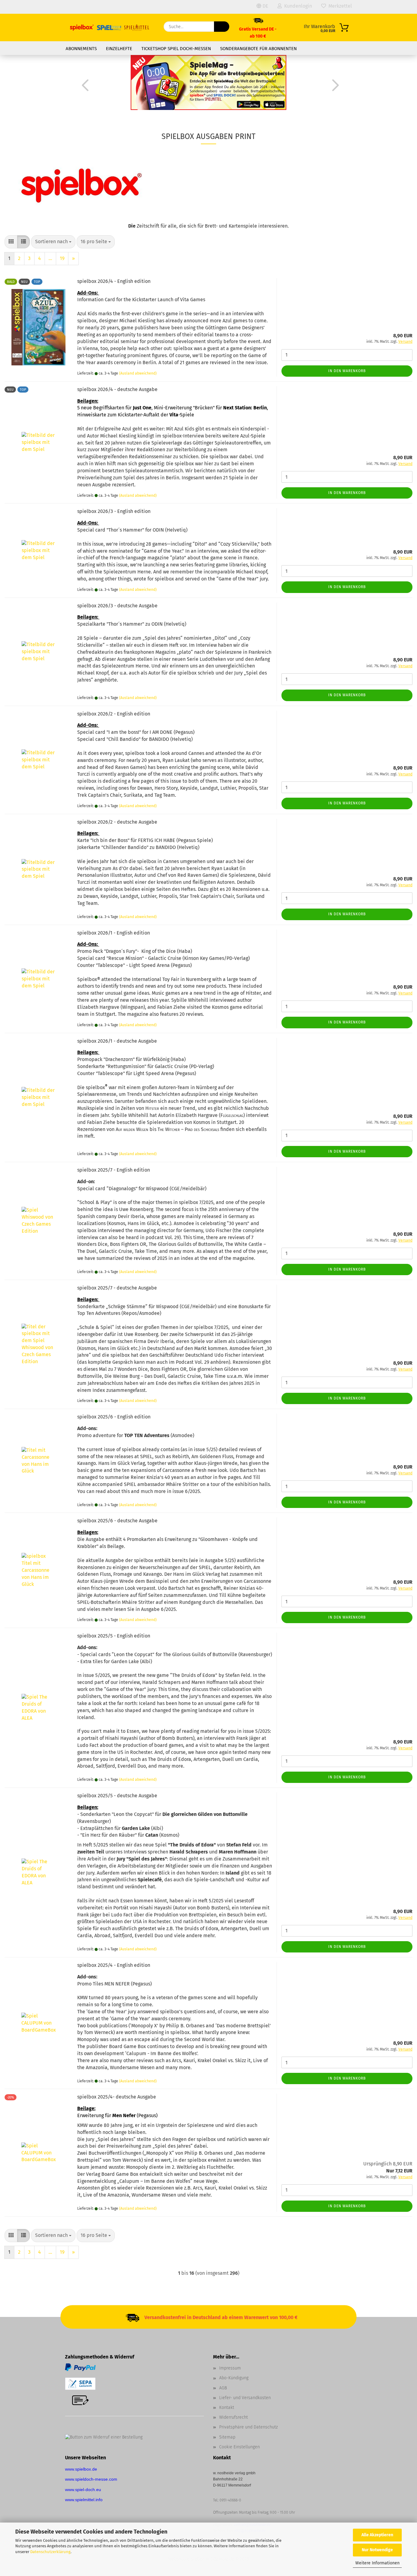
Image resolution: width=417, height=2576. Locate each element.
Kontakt (227, 2408)
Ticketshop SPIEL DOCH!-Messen (176, 49)
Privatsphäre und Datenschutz (248, 2427)
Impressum (230, 2368)
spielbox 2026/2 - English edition (114, 714)
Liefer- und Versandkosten (245, 2398)
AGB (223, 2388)
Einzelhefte (119, 49)
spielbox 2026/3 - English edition (114, 511)
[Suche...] (222, 27)
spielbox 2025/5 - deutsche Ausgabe (117, 1796)
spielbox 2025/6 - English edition (114, 1417)
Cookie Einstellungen (239, 2447)
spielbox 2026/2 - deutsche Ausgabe (117, 822)
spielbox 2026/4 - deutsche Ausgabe (117, 389)
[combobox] (53, 242)
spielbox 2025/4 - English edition (114, 1965)
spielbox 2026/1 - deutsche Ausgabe (117, 1041)
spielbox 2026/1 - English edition (114, 933)
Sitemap (227, 2437)
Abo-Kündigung (234, 2378)
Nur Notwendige (377, 2550)
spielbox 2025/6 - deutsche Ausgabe (117, 1521)
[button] (83, 85)
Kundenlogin (297, 6)
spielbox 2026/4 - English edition (114, 281)
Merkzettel (339, 6)
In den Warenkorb (347, 371)
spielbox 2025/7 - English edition (114, 1170)
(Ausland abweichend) (138, 373)
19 (62, 258)
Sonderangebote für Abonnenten (258, 49)
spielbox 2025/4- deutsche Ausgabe (117, 2097)
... (50, 258)
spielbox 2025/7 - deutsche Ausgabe (117, 1288)
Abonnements (81, 49)
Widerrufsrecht (234, 2417)
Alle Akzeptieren (377, 2535)
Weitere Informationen (377, 2563)
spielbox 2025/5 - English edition (114, 1636)
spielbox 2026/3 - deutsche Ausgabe (117, 606)
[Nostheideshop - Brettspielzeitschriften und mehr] (110, 27)
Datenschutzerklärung (50, 2552)
